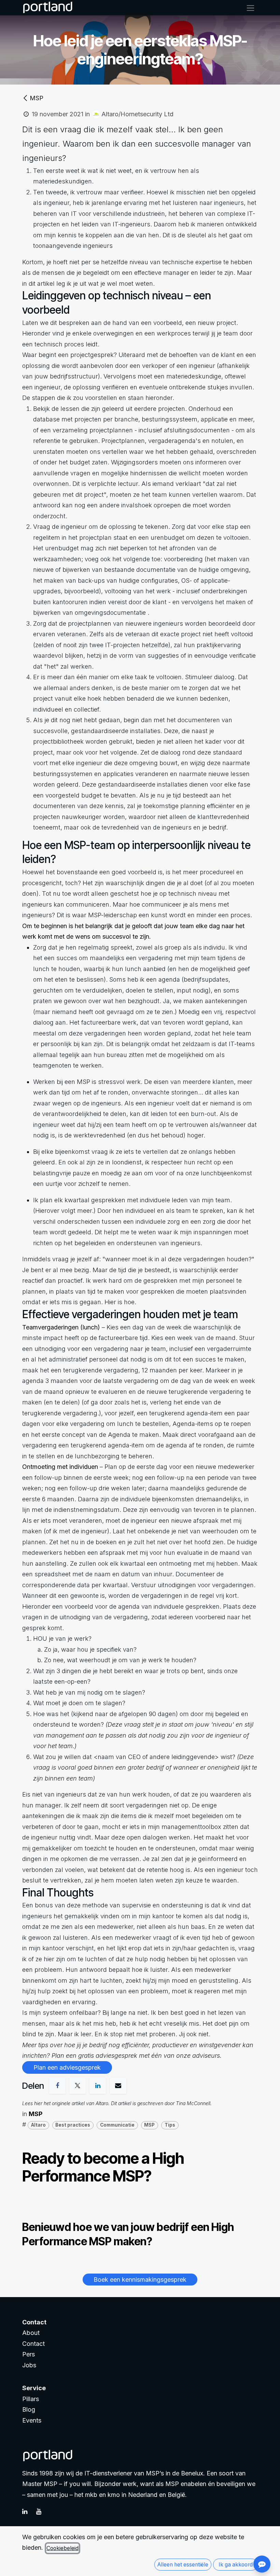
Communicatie (117, 2125)
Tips (170, 2125)
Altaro (38, 2125)
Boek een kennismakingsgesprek (140, 2280)
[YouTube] (42, 2512)
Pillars (31, 2399)
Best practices (73, 2125)
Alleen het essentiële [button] (183, 2565)
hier (38, 2103)
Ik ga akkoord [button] (236, 2565)
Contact (33, 2344)
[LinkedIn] (28, 2512)
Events (32, 2420)
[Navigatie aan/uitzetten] (250, 8)
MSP (37, 98)
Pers (29, 2354)
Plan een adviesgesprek (67, 2067)
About (31, 2333)
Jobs (29, 2365)
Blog (29, 2409)
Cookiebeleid (62, 2548)
